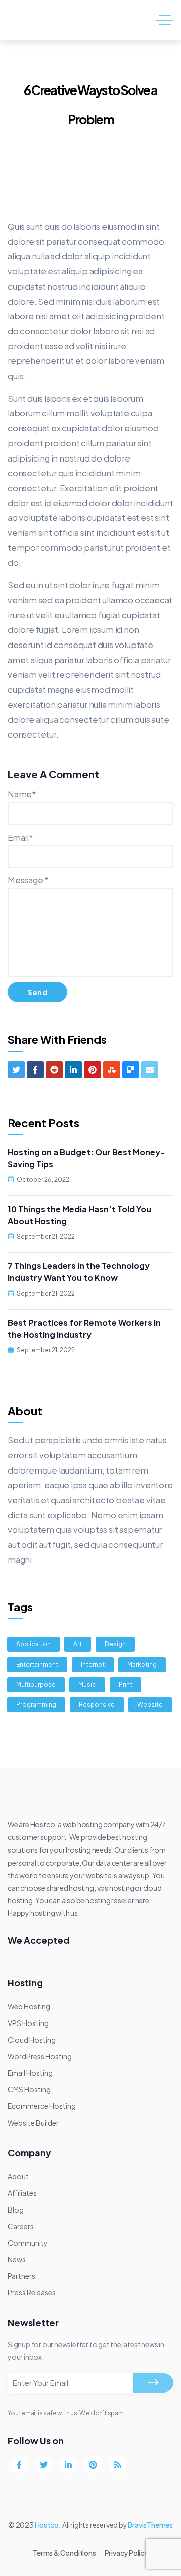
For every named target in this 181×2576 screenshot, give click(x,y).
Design (115, 1644)
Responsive (97, 1705)
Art (78, 1644)
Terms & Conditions (64, 2553)
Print (125, 1684)
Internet (93, 1664)
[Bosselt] (49, 20)
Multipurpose (36, 1684)
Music (87, 1684)
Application (33, 1644)
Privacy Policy (126, 2553)
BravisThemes (150, 2525)
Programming (36, 1705)
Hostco (47, 2525)
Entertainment (37, 1664)
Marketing (142, 1664)
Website (150, 1705)
